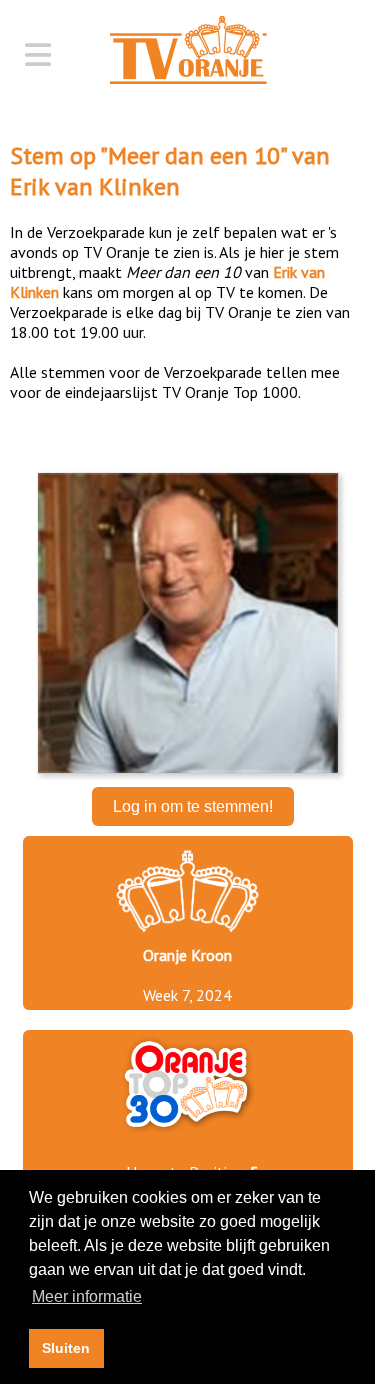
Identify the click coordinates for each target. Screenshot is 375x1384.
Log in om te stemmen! (193, 806)
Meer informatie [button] (87, 1296)
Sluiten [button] (66, 1348)
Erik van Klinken (95, 186)
